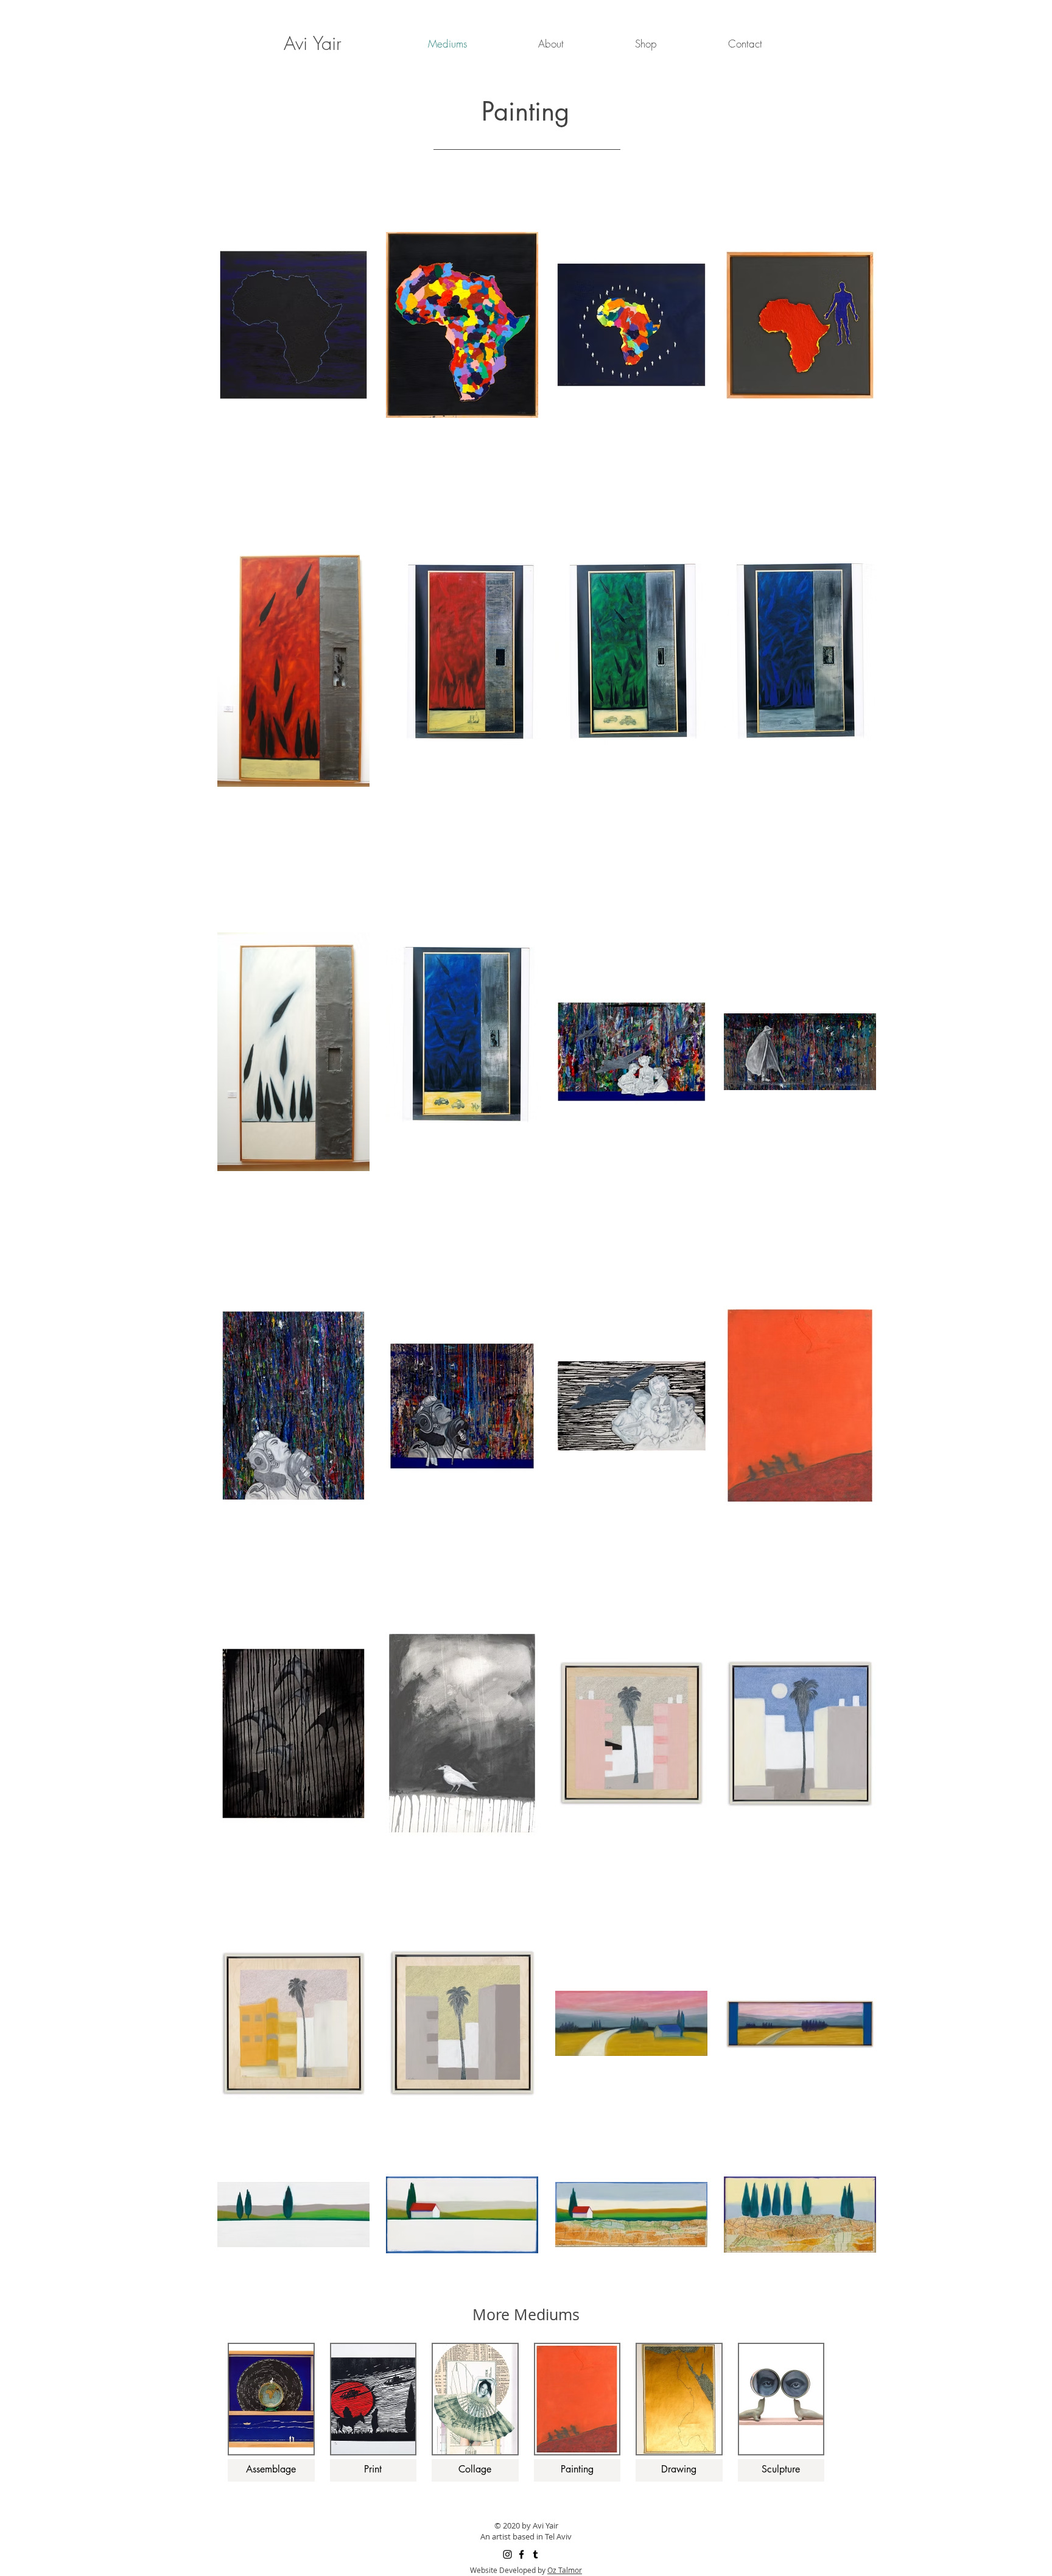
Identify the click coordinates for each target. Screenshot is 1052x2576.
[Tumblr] (535, 2554)
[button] (551, 44)
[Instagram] (507, 2554)
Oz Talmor (565, 2570)
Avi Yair (313, 43)
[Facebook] (521, 2554)
